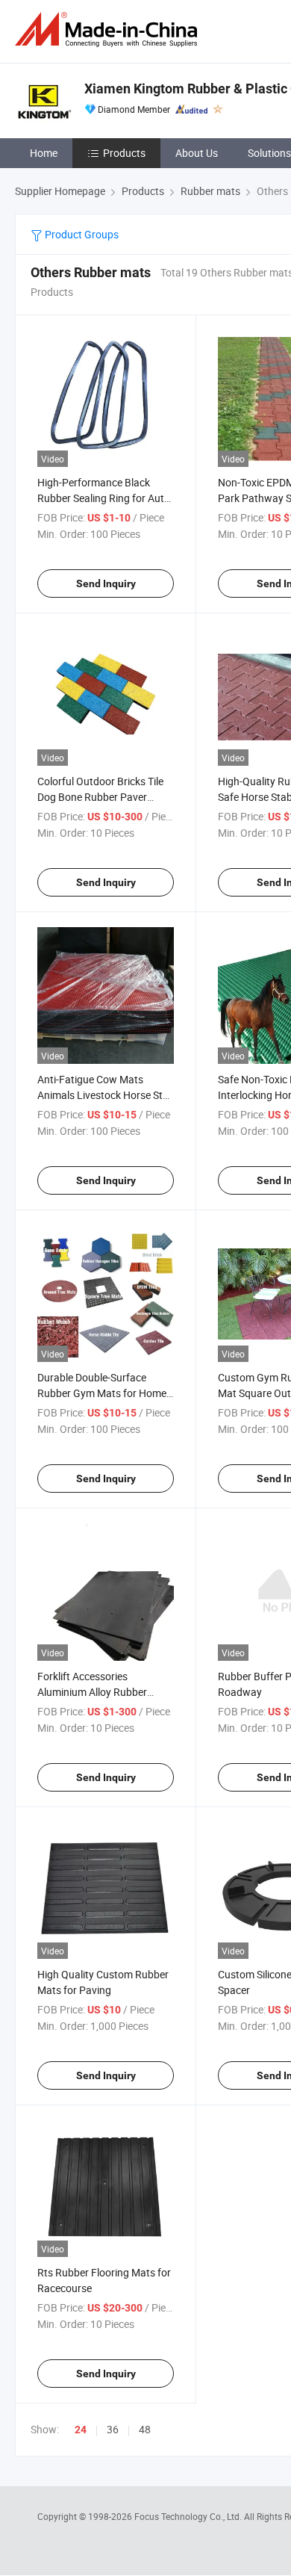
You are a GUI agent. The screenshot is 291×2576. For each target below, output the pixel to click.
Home (44, 153)
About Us (197, 153)
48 (145, 2429)
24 (81, 2430)
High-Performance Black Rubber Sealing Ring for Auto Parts (104, 498)
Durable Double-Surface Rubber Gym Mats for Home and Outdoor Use (102, 1393)
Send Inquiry (106, 583)
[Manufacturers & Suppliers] (109, 30)
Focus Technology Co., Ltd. (189, 2516)
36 (113, 2429)
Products (124, 153)
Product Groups (81, 234)
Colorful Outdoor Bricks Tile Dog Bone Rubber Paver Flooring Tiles (100, 797)
